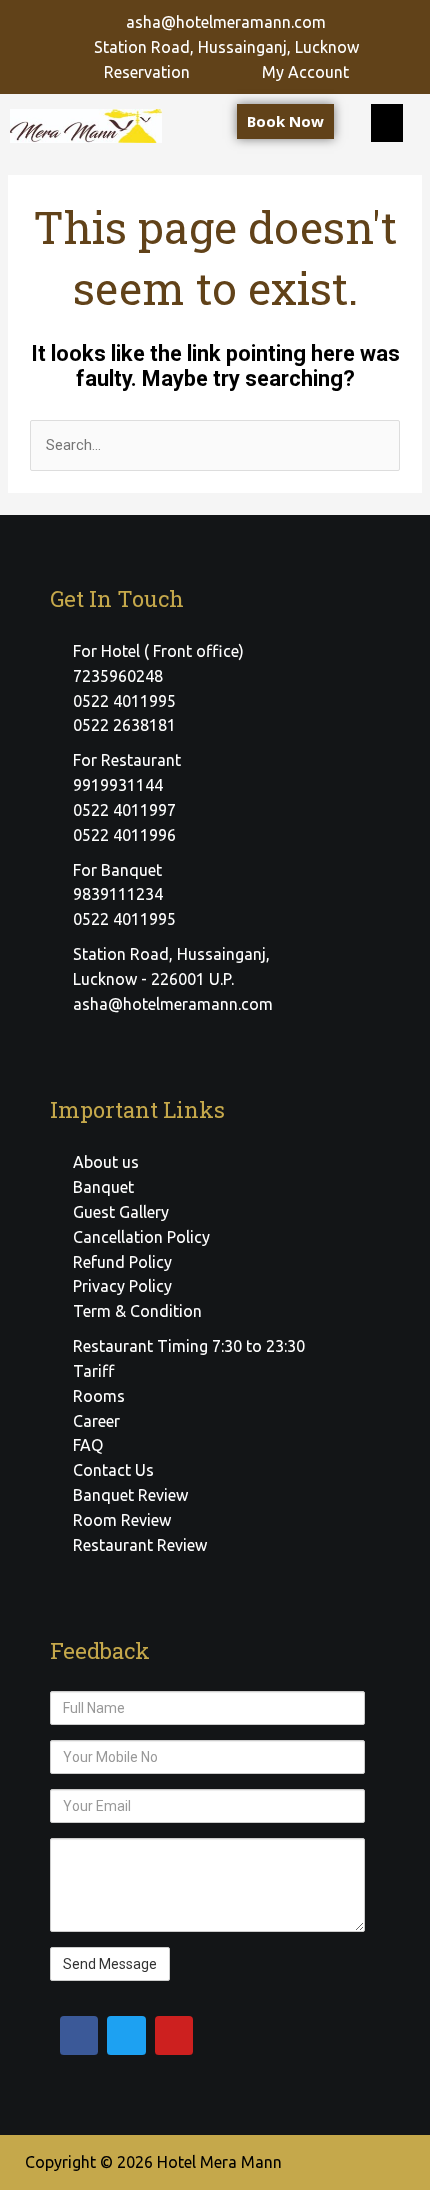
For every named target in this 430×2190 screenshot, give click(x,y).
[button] (387, 122)
